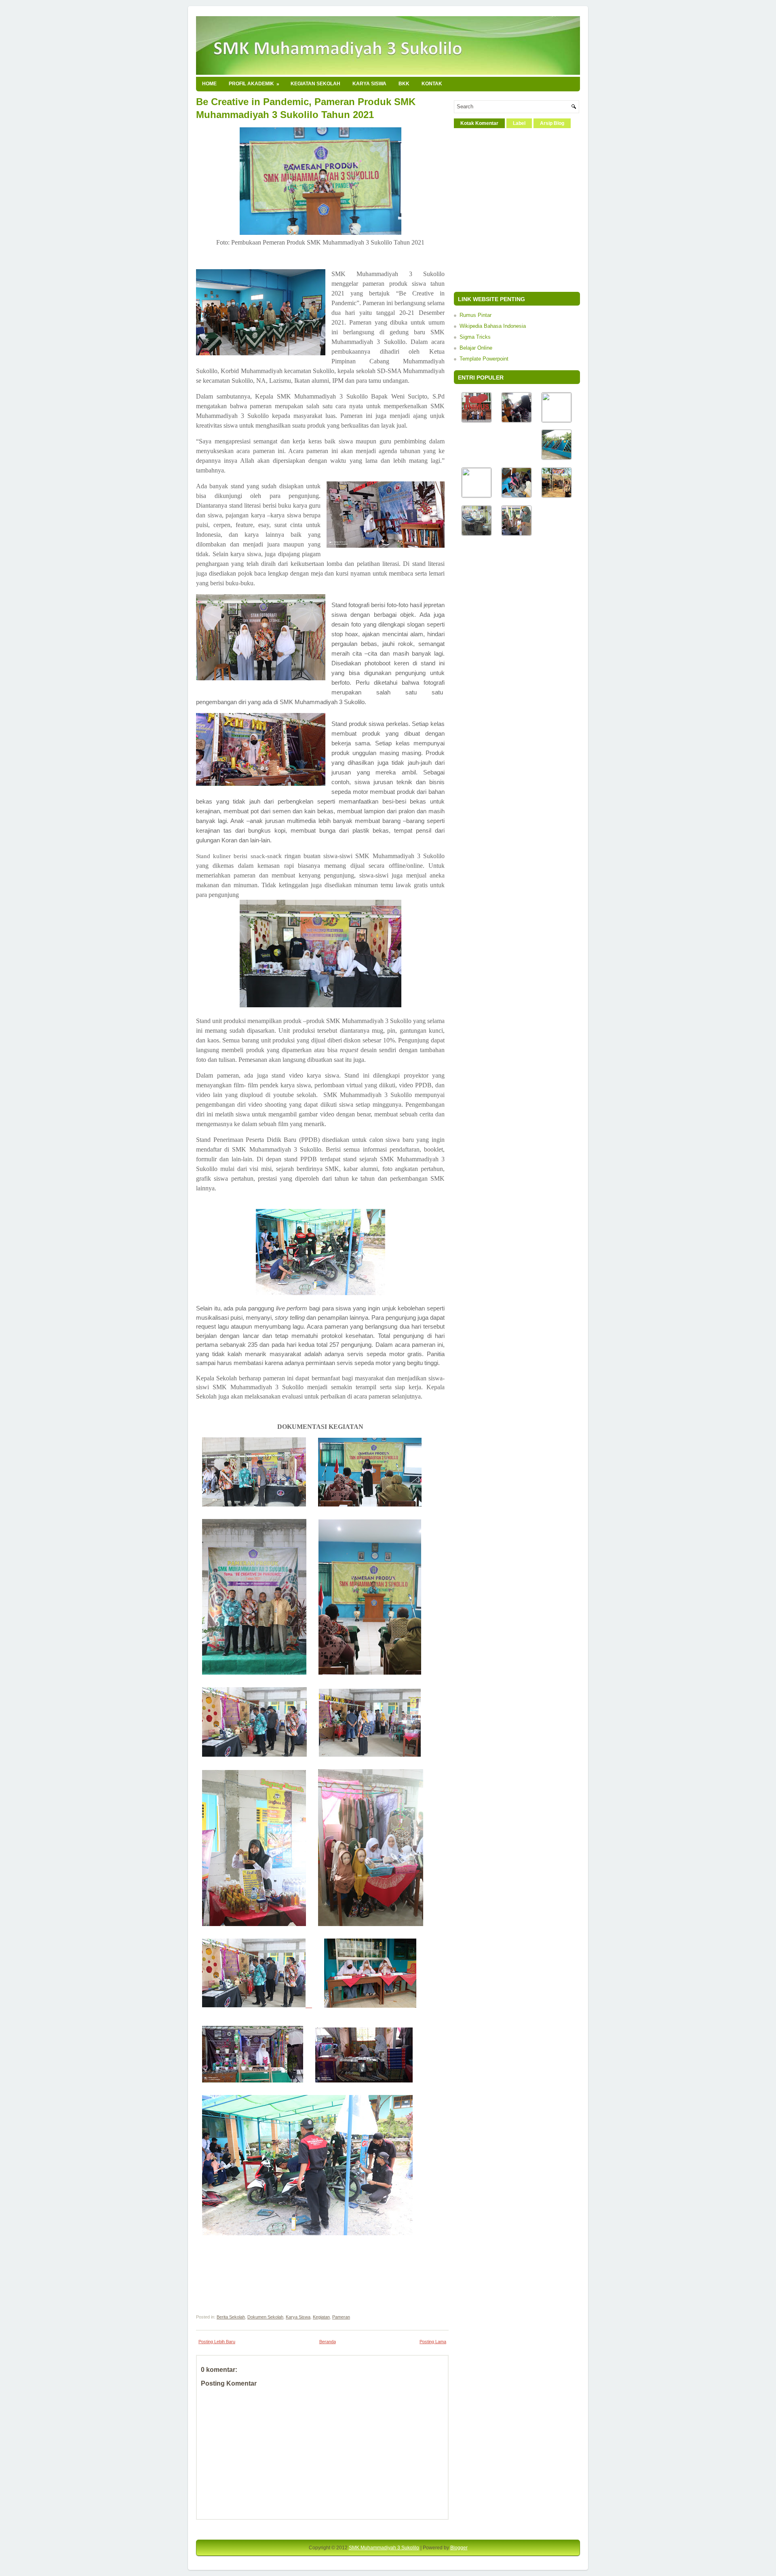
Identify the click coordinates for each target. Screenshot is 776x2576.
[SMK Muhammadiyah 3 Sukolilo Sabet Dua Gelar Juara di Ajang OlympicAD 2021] (477, 421)
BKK (404, 84)
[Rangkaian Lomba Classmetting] (517, 534)
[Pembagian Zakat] (517, 496)
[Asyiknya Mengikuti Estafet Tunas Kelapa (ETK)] (557, 496)
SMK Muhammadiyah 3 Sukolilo (384, 2548)
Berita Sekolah (231, 2317)
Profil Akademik (254, 84)
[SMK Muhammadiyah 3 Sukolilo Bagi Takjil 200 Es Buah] (517, 421)
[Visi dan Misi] (477, 495)
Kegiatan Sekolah (315, 84)
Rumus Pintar (476, 315)
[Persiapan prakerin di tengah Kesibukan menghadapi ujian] (477, 534)
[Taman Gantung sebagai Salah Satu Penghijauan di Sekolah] (557, 458)
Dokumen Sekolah (265, 2317)
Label (519, 123)
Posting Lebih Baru (217, 2342)
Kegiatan (321, 2317)
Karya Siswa (369, 84)
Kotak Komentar (479, 123)
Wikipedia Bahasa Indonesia (493, 326)
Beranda (328, 2342)
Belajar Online (476, 348)
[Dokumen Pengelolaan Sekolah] (557, 420)
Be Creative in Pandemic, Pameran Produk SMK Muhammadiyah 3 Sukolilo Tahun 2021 (306, 108)
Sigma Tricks (475, 337)
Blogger (459, 2548)
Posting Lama (433, 2342)
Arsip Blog (552, 123)
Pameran (341, 2317)
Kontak (432, 84)
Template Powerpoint (484, 359)
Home (209, 84)
